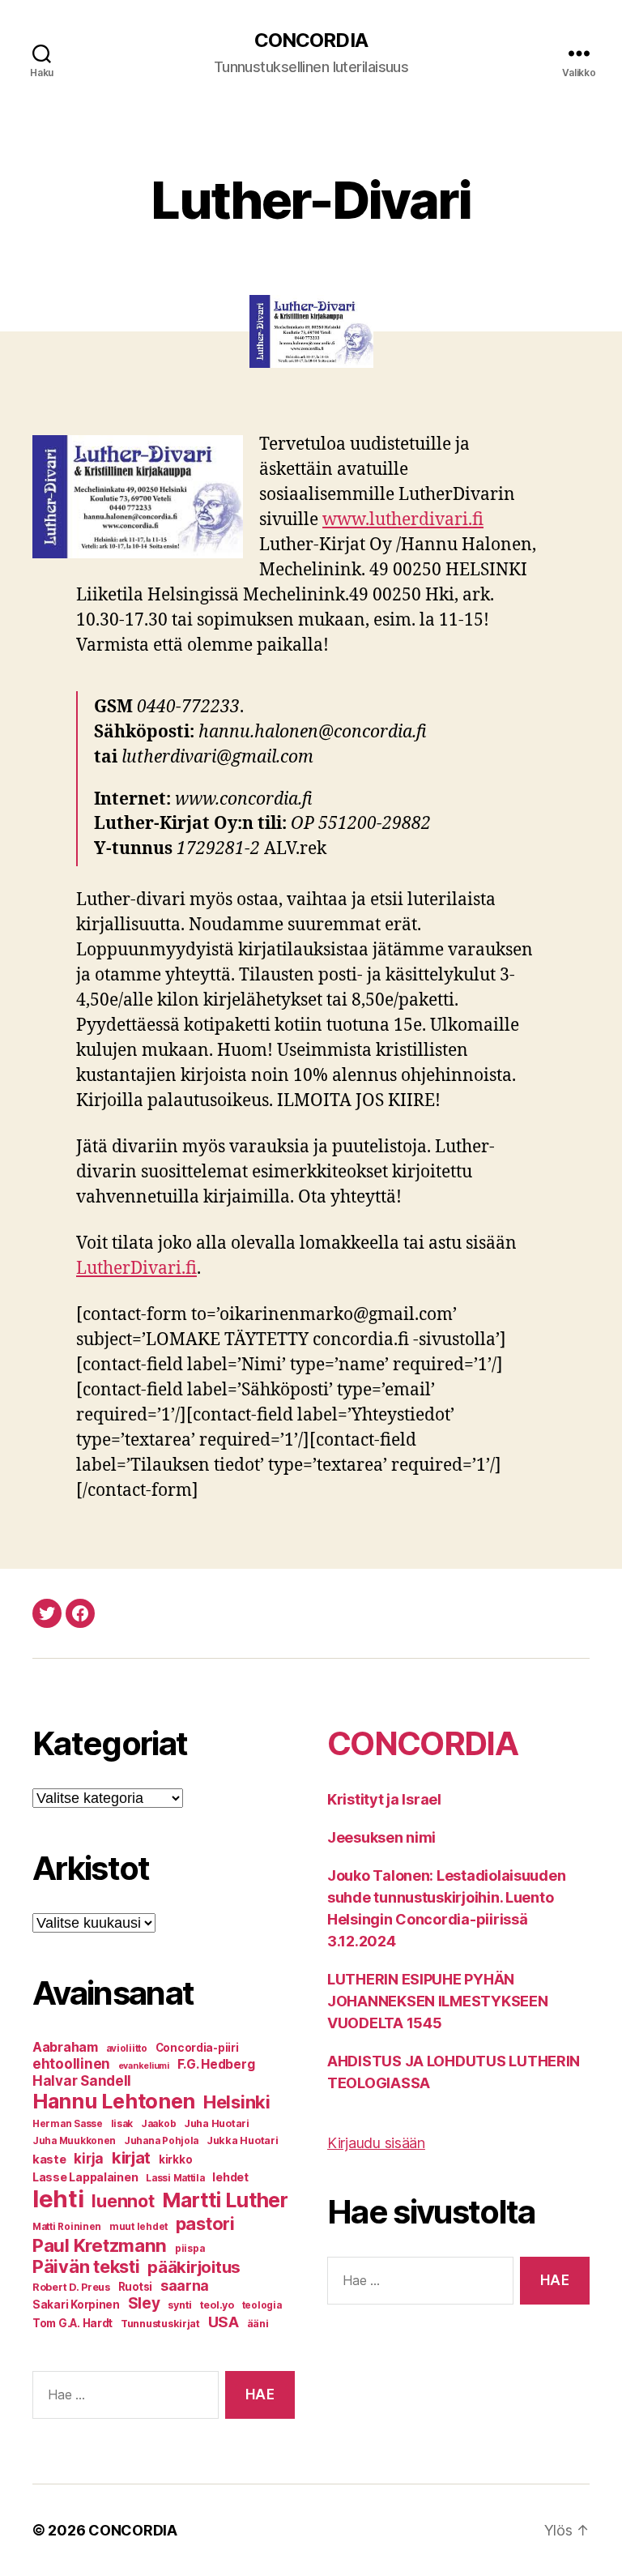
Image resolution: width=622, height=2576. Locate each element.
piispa (190, 2249)
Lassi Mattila (175, 2178)
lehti (58, 2199)
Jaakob (158, 2124)
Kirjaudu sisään (376, 2143)
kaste (49, 2159)
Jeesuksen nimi (381, 1837)
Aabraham (65, 2047)
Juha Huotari (217, 2123)
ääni (258, 2324)
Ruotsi (135, 2287)
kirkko (175, 2159)
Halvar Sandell (82, 2081)
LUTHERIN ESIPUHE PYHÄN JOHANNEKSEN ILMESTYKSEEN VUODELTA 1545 (438, 2001)
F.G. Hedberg (216, 2064)
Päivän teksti (86, 2266)
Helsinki (237, 2102)
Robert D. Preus (71, 2287)
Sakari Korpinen (76, 2305)
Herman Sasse (68, 2124)
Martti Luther (225, 2200)
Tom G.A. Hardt (72, 2323)
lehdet (230, 2177)
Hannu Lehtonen (114, 2101)
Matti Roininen (67, 2227)
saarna (185, 2286)
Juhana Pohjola (161, 2141)
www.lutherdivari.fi (403, 520)
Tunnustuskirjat (160, 2324)
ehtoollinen (71, 2064)
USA (224, 2322)
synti (180, 2305)
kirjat (131, 2157)
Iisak (122, 2124)
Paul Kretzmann (100, 2245)
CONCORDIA (311, 41)
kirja (89, 2159)
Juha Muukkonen (74, 2141)
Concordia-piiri (197, 2048)
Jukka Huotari (243, 2140)
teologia (262, 2305)
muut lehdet (138, 2227)
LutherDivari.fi (136, 1269)
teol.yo (217, 2305)
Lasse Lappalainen (85, 2177)
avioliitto (127, 2048)
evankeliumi (144, 2066)
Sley (144, 2303)
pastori (205, 2224)
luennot (123, 2201)
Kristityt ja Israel (384, 1799)
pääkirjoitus (194, 2267)
